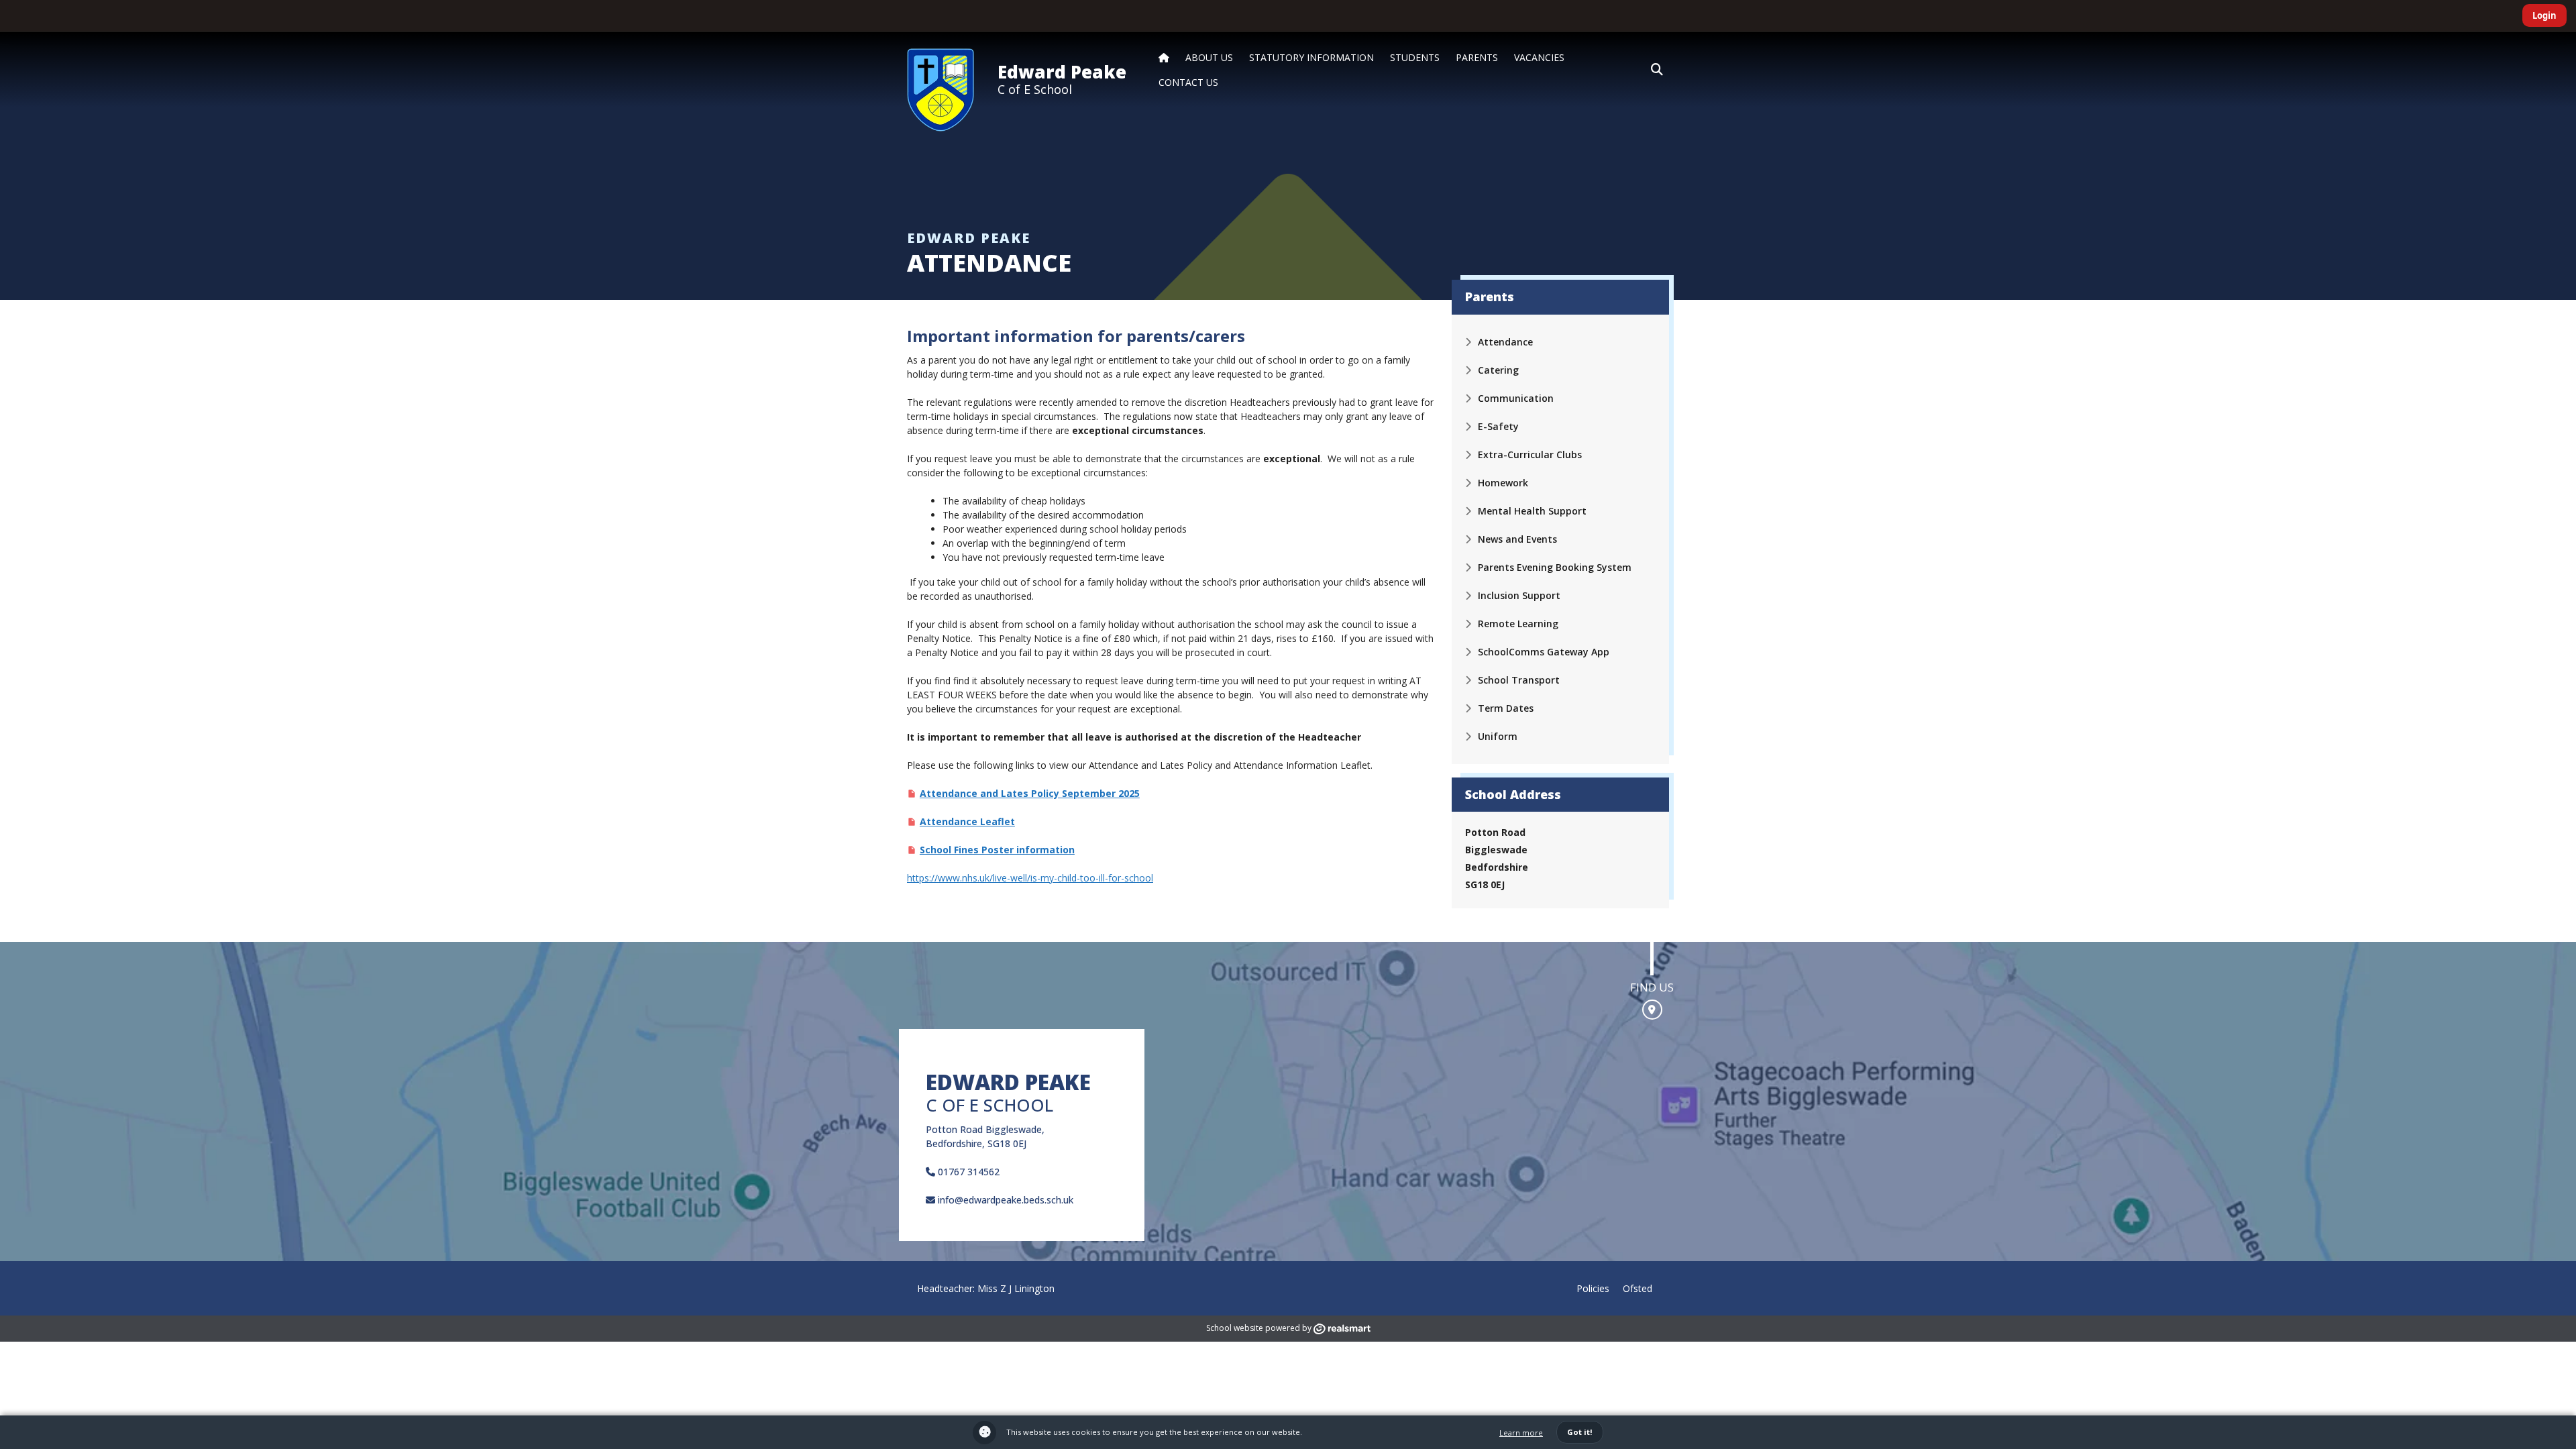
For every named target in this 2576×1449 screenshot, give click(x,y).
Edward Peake (1062, 72)
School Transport (1519, 680)
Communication (1516, 398)
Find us (1652, 987)
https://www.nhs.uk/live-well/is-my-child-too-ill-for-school (1030, 878)
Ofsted (1638, 1288)
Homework (1503, 483)
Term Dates (1506, 708)
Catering (1498, 370)
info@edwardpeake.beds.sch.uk (1004, 1200)
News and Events (1517, 539)
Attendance (1505, 342)
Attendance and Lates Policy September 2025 (1030, 793)
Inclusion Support (1519, 595)
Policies (1593, 1288)
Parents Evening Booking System (1555, 567)
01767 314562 (967, 1172)
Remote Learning (1518, 624)
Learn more (1521, 1433)
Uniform (1498, 736)
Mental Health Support (1532, 511)
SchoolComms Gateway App (1544, 652)
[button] (1657, 70)
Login (2544, 15)
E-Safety (1498, 426)
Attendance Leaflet (967, 821)
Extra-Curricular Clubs (1530, 454)
